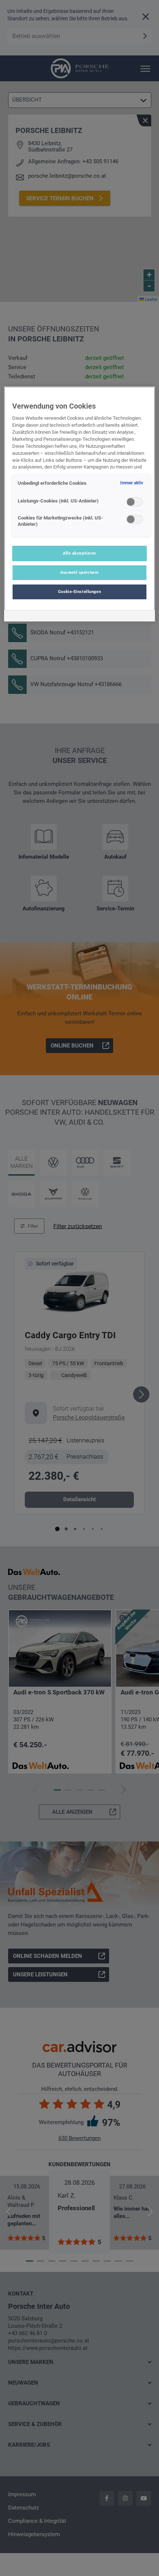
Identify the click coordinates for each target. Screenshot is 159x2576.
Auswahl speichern (79, 572)
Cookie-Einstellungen (79, 592)
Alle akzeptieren (79, 553)
